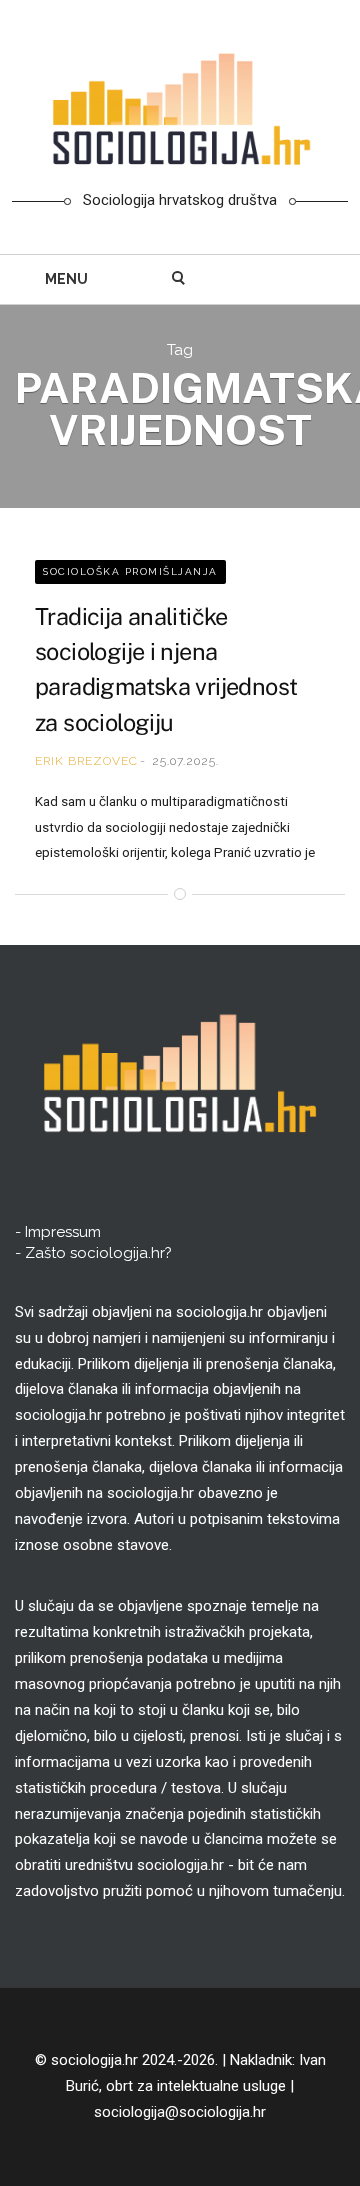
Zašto (98, 1253)
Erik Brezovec (86, 761)
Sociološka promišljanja (130, 571)
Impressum (63, 1232)
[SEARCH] (179, 279)
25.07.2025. (185, 761)
